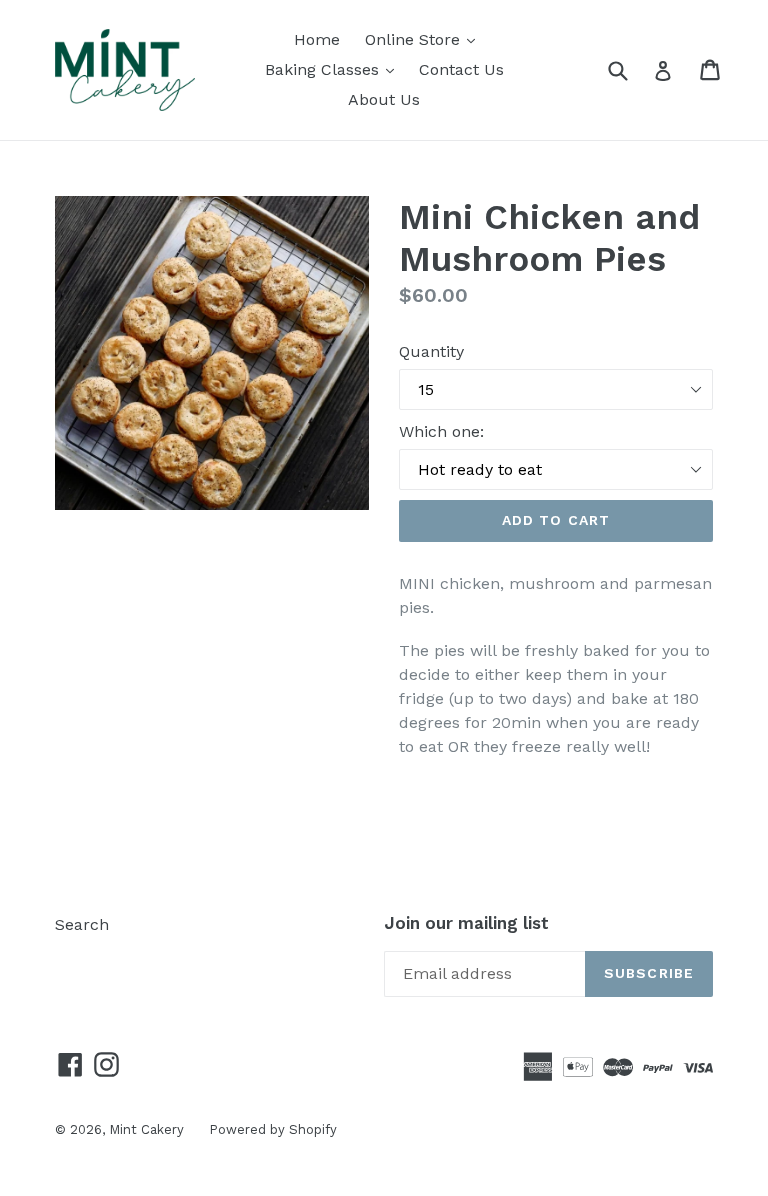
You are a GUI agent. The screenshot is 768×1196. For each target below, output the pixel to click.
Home (317, 39)
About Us (384, 99)
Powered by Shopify (273, 1129)
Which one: (441, 431)
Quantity (431, 351)
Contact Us (461, 69)
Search (82, 924)
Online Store (425, 39)
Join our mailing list (466, 923)
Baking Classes (334, 69)
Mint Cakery (146, 1129)
